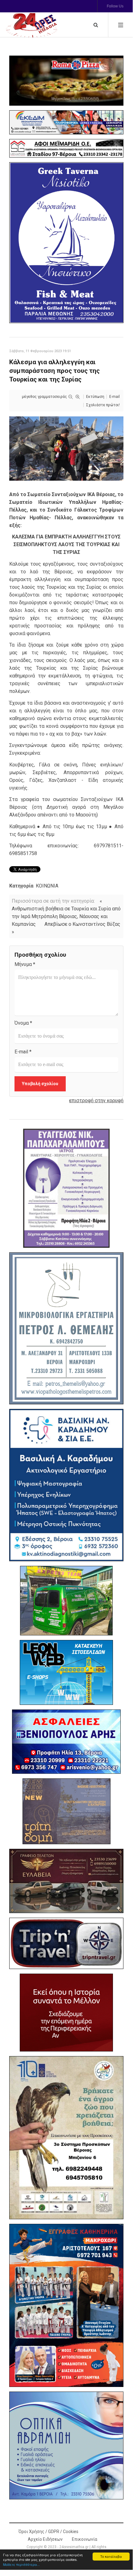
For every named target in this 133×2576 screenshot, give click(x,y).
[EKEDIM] (66, 122)
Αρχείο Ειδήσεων (45, 2539)
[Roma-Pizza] (66, 81)
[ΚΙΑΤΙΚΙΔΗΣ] (66, 1601)
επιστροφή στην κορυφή (96, 1100)
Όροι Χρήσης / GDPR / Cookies (48, 2532)
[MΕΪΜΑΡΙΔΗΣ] (66, 148)
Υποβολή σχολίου (40, 1084)
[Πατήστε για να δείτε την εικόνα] (66, 448)
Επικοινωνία (85, 2539)
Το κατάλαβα (111, 2556)
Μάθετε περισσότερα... (21, 2564)
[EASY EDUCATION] (66, 1811)
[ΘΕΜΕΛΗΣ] (66, 1328)
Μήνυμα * (25, 964)
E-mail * (23, 1052)
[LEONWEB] (66, 1672)
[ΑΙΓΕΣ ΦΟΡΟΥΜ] (66, 2013)
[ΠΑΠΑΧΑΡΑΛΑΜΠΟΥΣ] (66, 1188)
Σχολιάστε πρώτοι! (103, 405)
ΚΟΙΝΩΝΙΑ (47, 886)
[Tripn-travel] (66, 1944)
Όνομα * (23, 1023)
